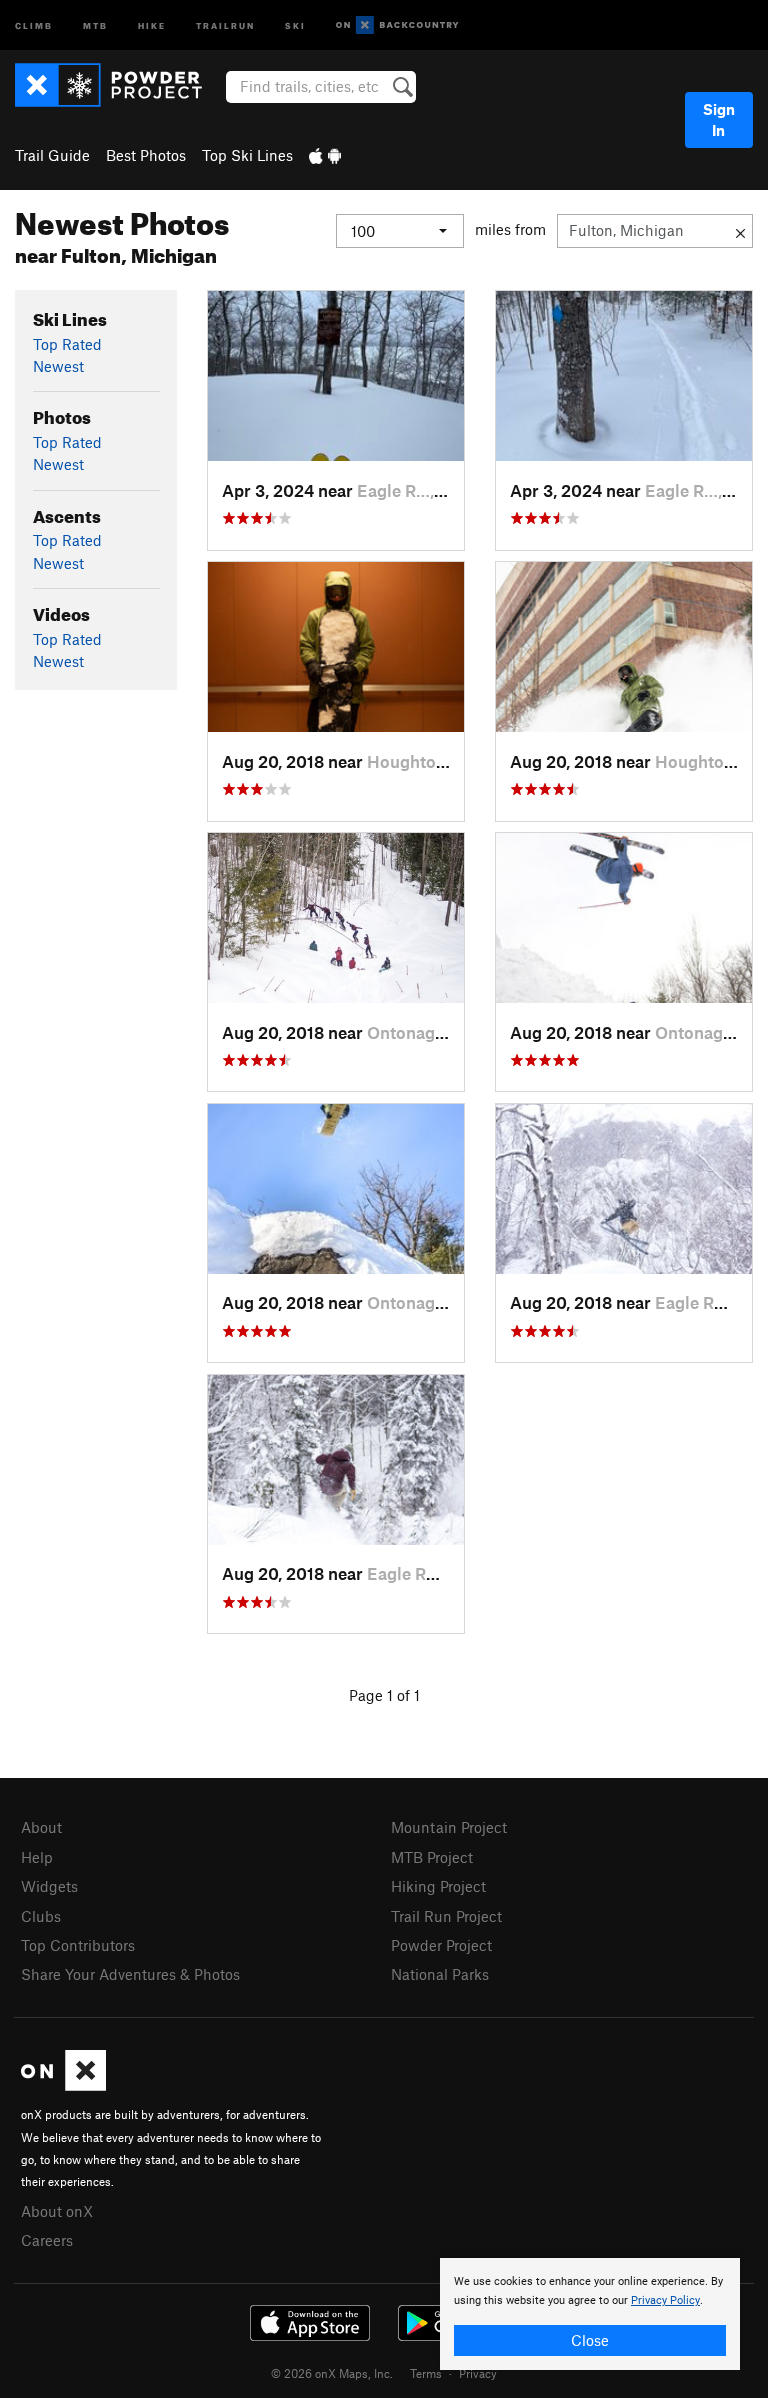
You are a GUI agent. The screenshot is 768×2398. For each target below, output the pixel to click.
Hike (152, 24)
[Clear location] (740, 231)
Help (37, 1857)
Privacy (478, 2373)
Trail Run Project (446, 1916)
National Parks (440, 1974)
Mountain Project (449, 1827)
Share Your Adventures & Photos (130, 1974)
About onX (57, 2211)
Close (590, 2340)
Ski (295, 24)
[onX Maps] (63, 2085)
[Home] (118, 85)
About (41, 1827)
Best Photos (146, 155)
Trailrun (225, 24)
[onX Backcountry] (397, 25)
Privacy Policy (665, 2300)
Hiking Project (438, 1886)
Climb (34, 24)
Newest (58, 366)
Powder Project (441, 1945)
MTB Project (432, 1857)
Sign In (719, 119)
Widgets (49, 1886)
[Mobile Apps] (325, 155)
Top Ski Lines (247, 155)
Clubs (41, 1916)
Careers (47, 2240)
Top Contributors (78, 1945)
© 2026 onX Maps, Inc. (332, 2373)
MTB (95, 24)
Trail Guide (52, 155)
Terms (426, 2373)
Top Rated (67, 344)
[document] (590, 2314)
